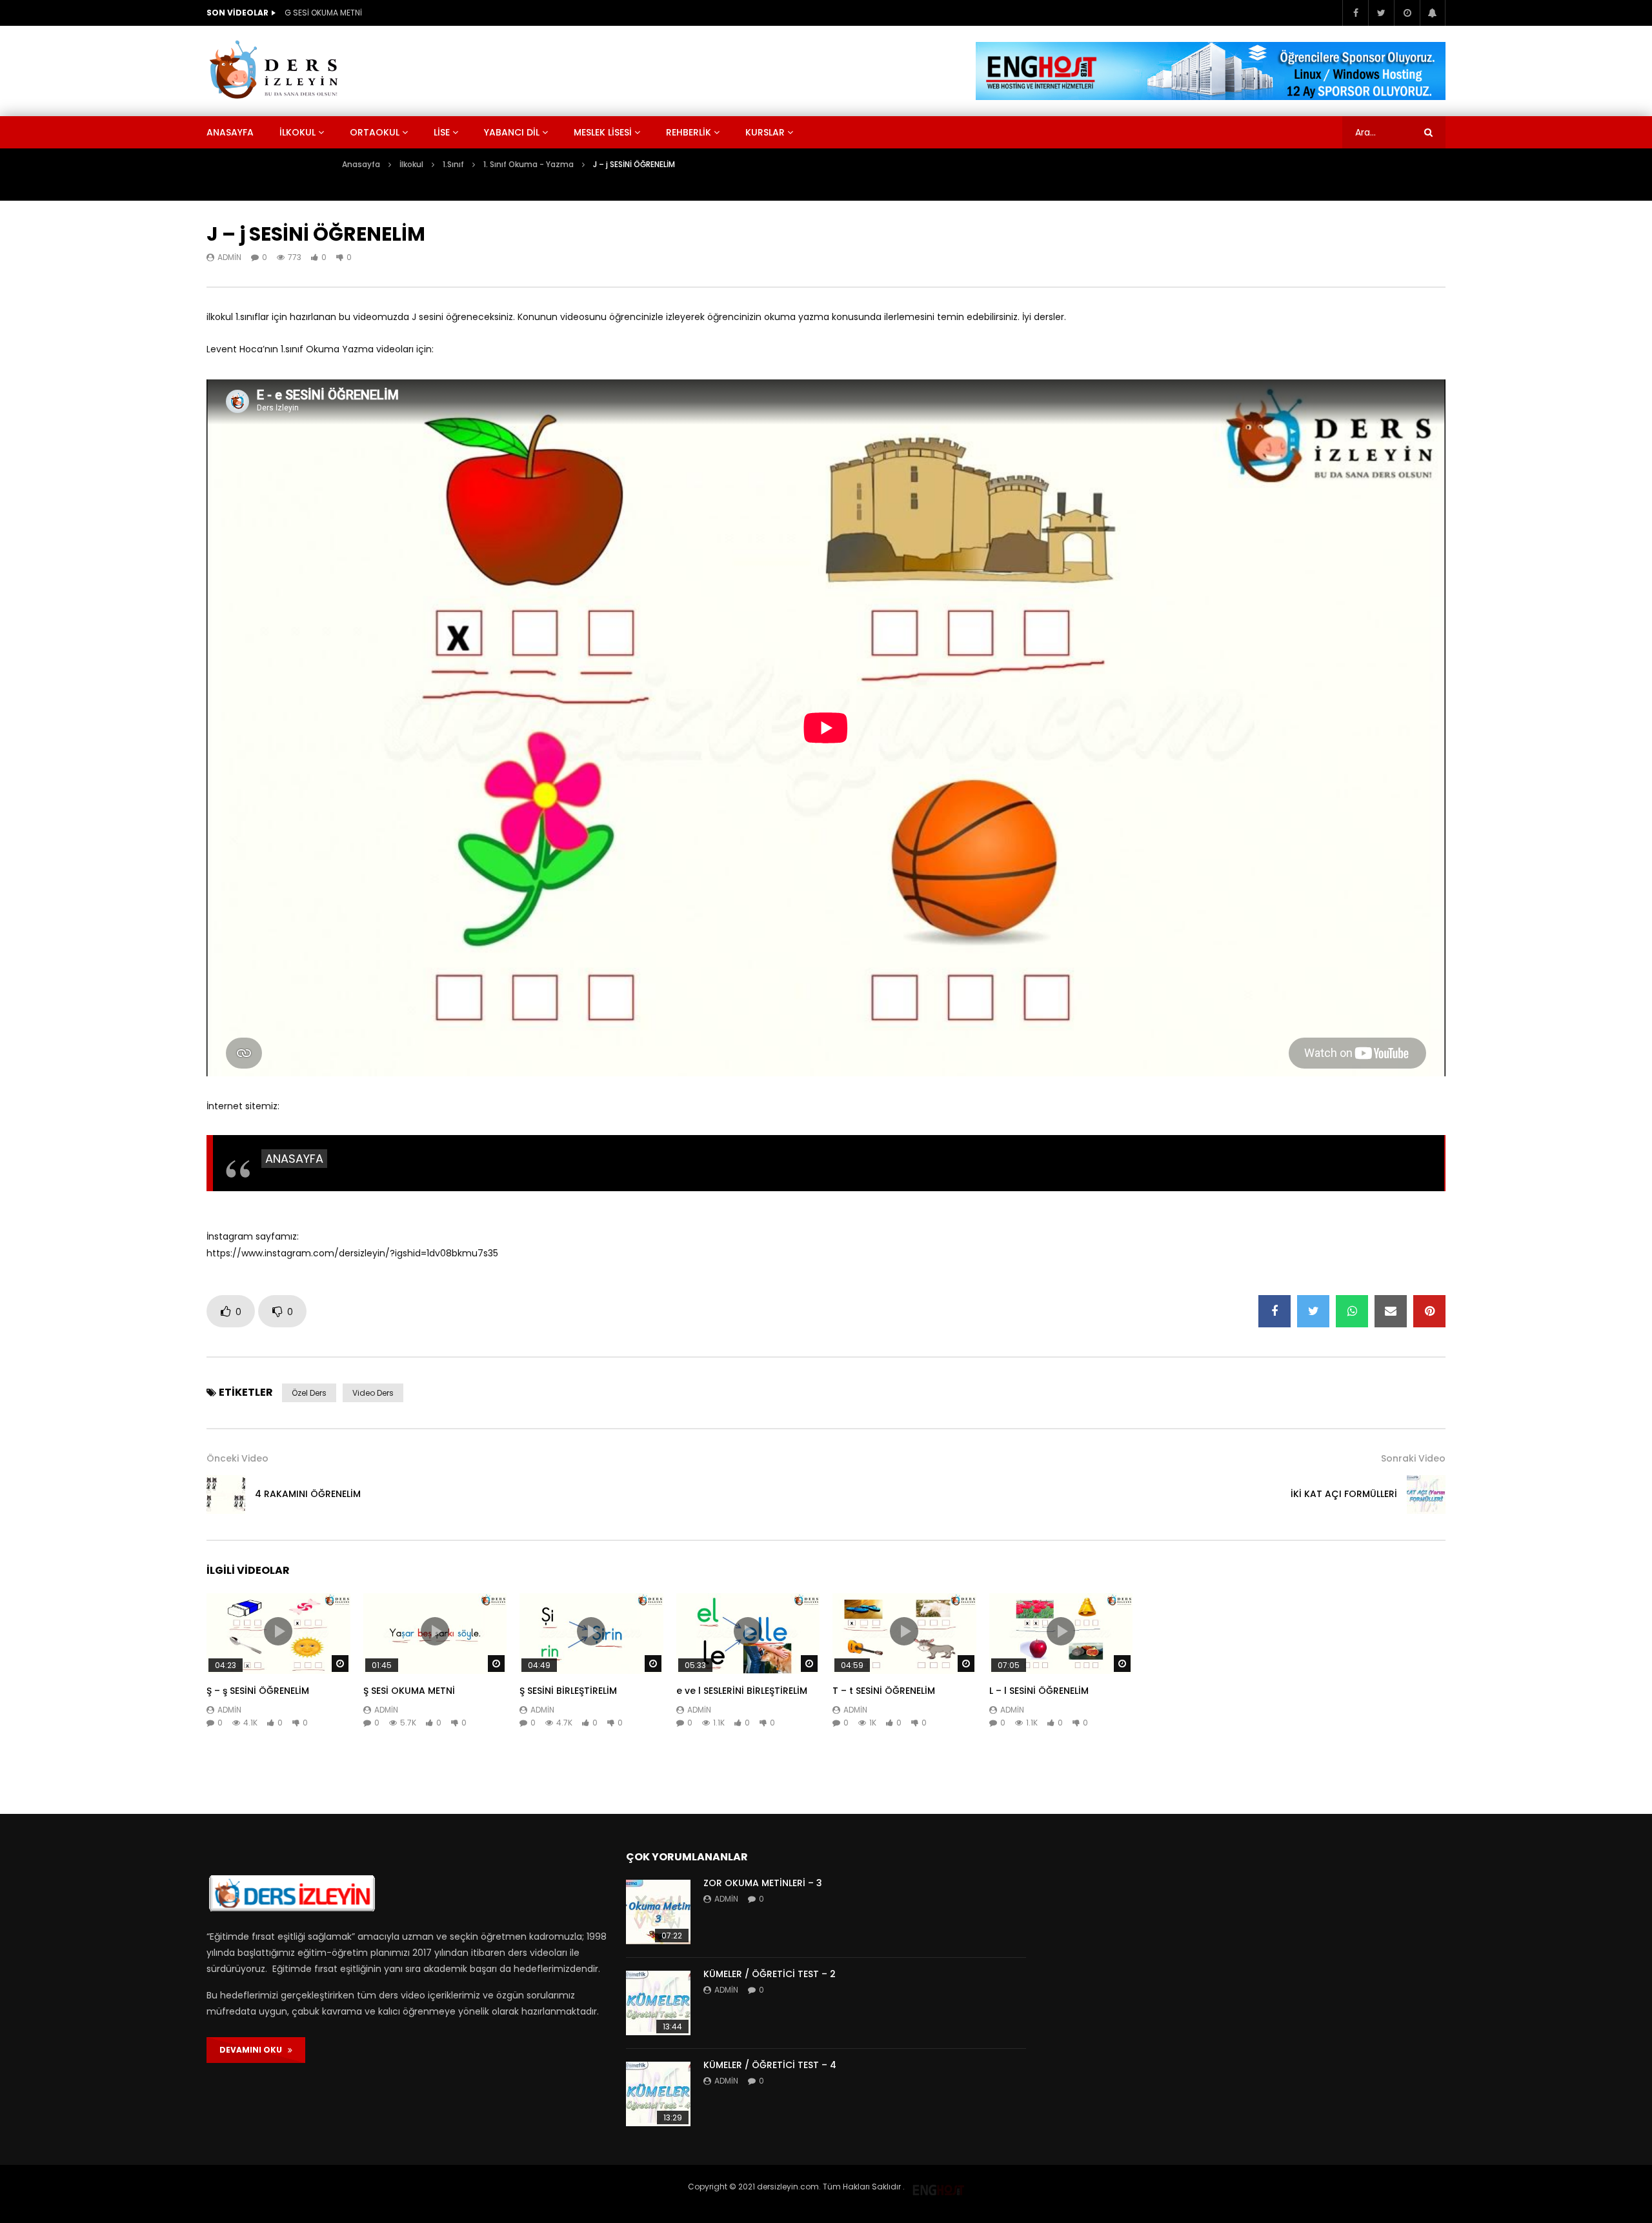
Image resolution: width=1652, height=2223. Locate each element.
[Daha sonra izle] (1407, 13)
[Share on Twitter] (1313, 1311)
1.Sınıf (453, 164)
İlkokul (297, 132)
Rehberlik (689, 132)
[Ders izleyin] (276, 71)
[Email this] (1391, 1311)
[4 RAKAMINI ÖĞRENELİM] (226, 1494)
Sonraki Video (1413, 1458)
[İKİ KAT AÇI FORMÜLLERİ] (1426, 1494)
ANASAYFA (294, 1159)
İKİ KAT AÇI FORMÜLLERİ (1344, 1494)
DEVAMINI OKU (254, 2050)
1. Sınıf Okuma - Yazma (529, 164)
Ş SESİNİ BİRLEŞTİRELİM (568, 1691)
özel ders (309, 1393)
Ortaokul (375, 132)
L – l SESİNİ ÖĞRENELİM (1039, 1691)
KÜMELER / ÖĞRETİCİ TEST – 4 (770, 2065)
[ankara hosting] (938, 2187)
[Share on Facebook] (1274, 1311)
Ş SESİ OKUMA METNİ (409, 1691)
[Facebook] (1355, 13)
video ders (373, 1393)
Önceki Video (237, 1458)
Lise (442, 132)
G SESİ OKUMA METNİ (323, 13)
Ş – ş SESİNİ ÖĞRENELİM (258, 1691)
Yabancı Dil (512, 132)
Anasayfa (230, 132)
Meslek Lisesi (603, 132)
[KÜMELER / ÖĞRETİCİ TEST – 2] (658, 2003)
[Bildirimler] (1433, 13)
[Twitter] (1381, 13)
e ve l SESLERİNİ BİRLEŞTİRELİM (742, 1691)
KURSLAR (765, 132)
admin (229, 257)
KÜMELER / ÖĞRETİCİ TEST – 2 (770, 1974)
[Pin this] (1429, 1311)
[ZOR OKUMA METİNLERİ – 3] (658, 1912)
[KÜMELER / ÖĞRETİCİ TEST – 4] (658, 2094)
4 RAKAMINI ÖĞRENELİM (308, 1494)
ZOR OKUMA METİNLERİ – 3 (763, 1883)
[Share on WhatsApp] (1352, 1311)
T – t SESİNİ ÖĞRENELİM (884, 1691)
